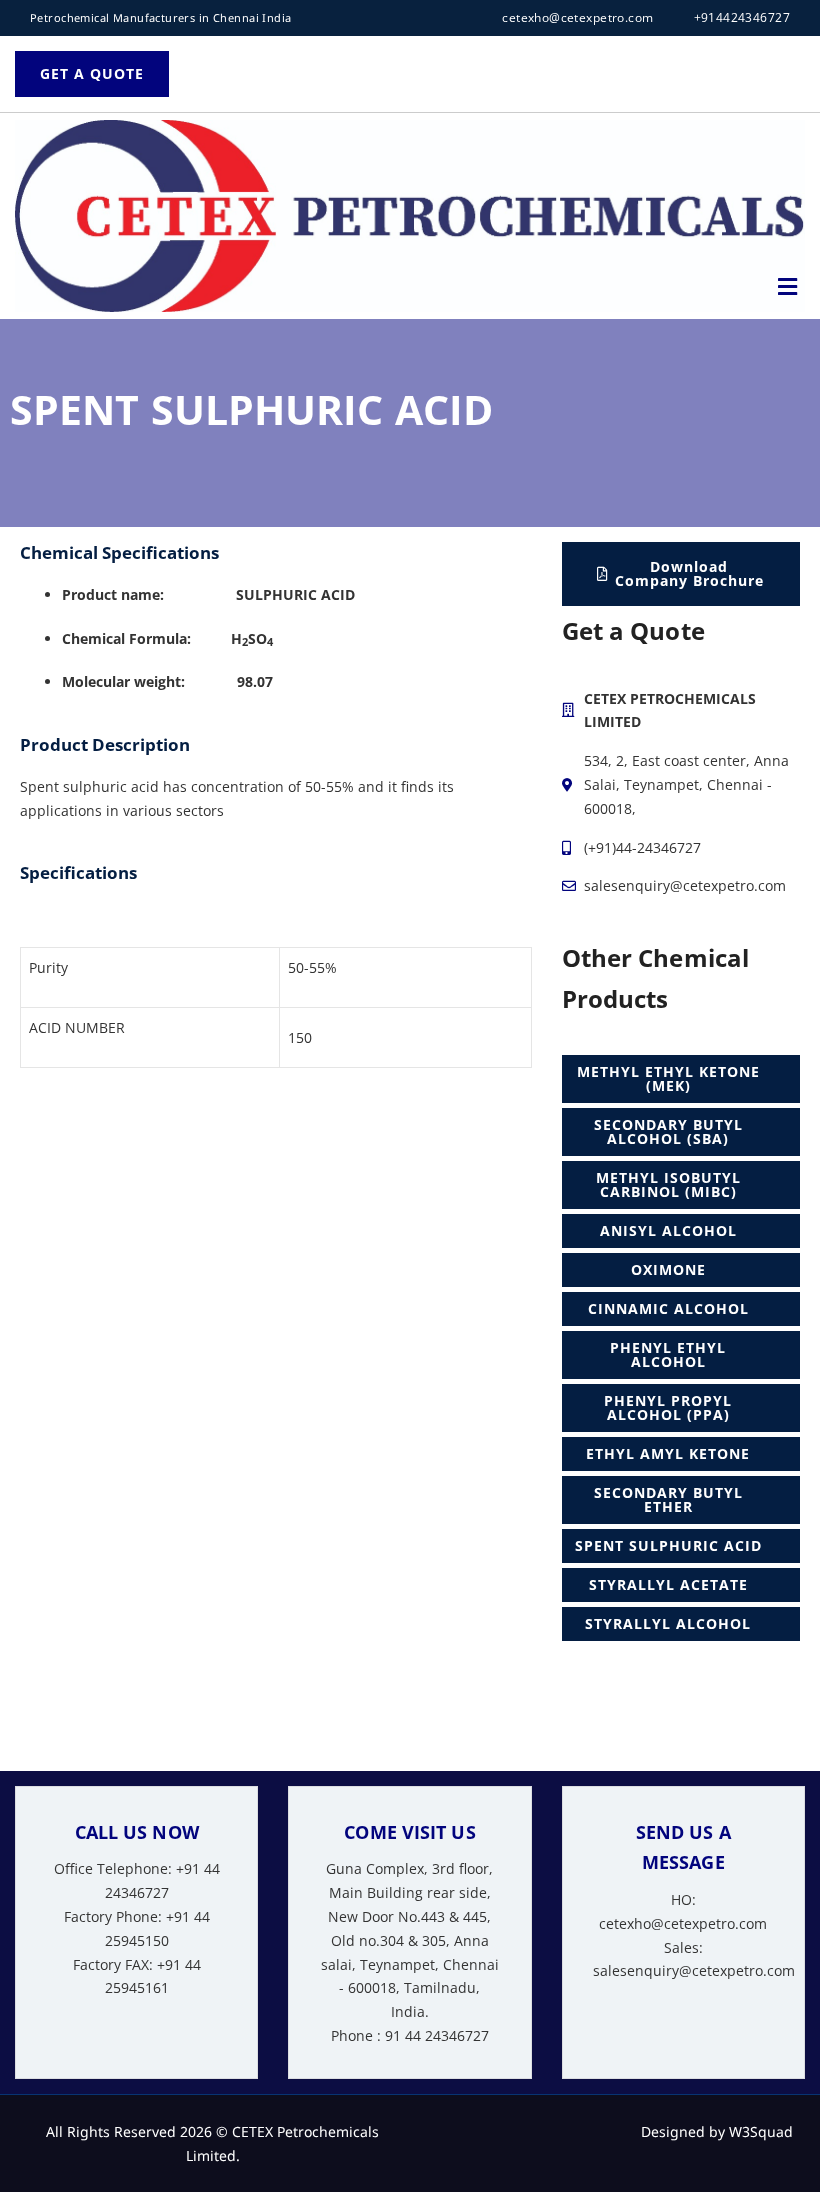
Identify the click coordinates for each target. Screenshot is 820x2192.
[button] (788, 286)
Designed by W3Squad (717, 2131)
